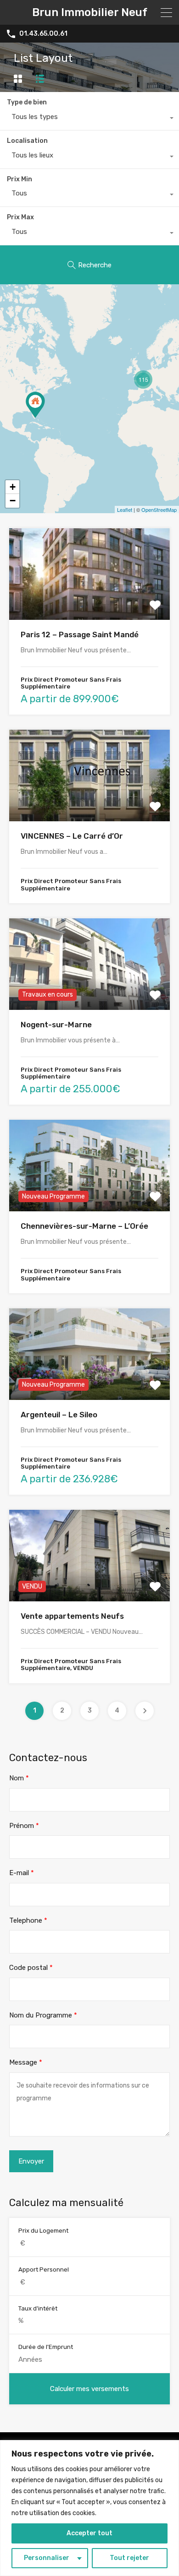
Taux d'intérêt (38, 2308)
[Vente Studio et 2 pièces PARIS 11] (35, 405)
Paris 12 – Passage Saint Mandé (80, 635)
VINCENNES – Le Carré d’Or (72, 836)
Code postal (31, 1968)
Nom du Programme (43, 2015)
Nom (19, 1778)
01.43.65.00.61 (43, 34)
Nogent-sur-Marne (56, 1025)
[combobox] (89, 119)
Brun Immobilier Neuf (90, 12)
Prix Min (20, 179)
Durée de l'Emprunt (46, 2347)
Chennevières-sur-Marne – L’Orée (84, 1226)
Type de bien (27, 102)
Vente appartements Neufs (72, 1616)
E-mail (22, 1873)
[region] (89, 2508)
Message (26, 2062)
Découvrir (89, 602)
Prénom (24, 1826)
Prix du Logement (43, 2231)
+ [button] (13, 487)
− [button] (13, 501)
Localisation (27, 141)
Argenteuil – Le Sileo (59, 1415)
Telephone (28, 1920)
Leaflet (125, 510)
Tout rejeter (129, 2558)
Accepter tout (89, 2533)
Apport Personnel (44, 2270)
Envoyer (31, 2161)
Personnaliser (47, 2558)
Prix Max (20, 217)
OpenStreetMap (159, 510)
